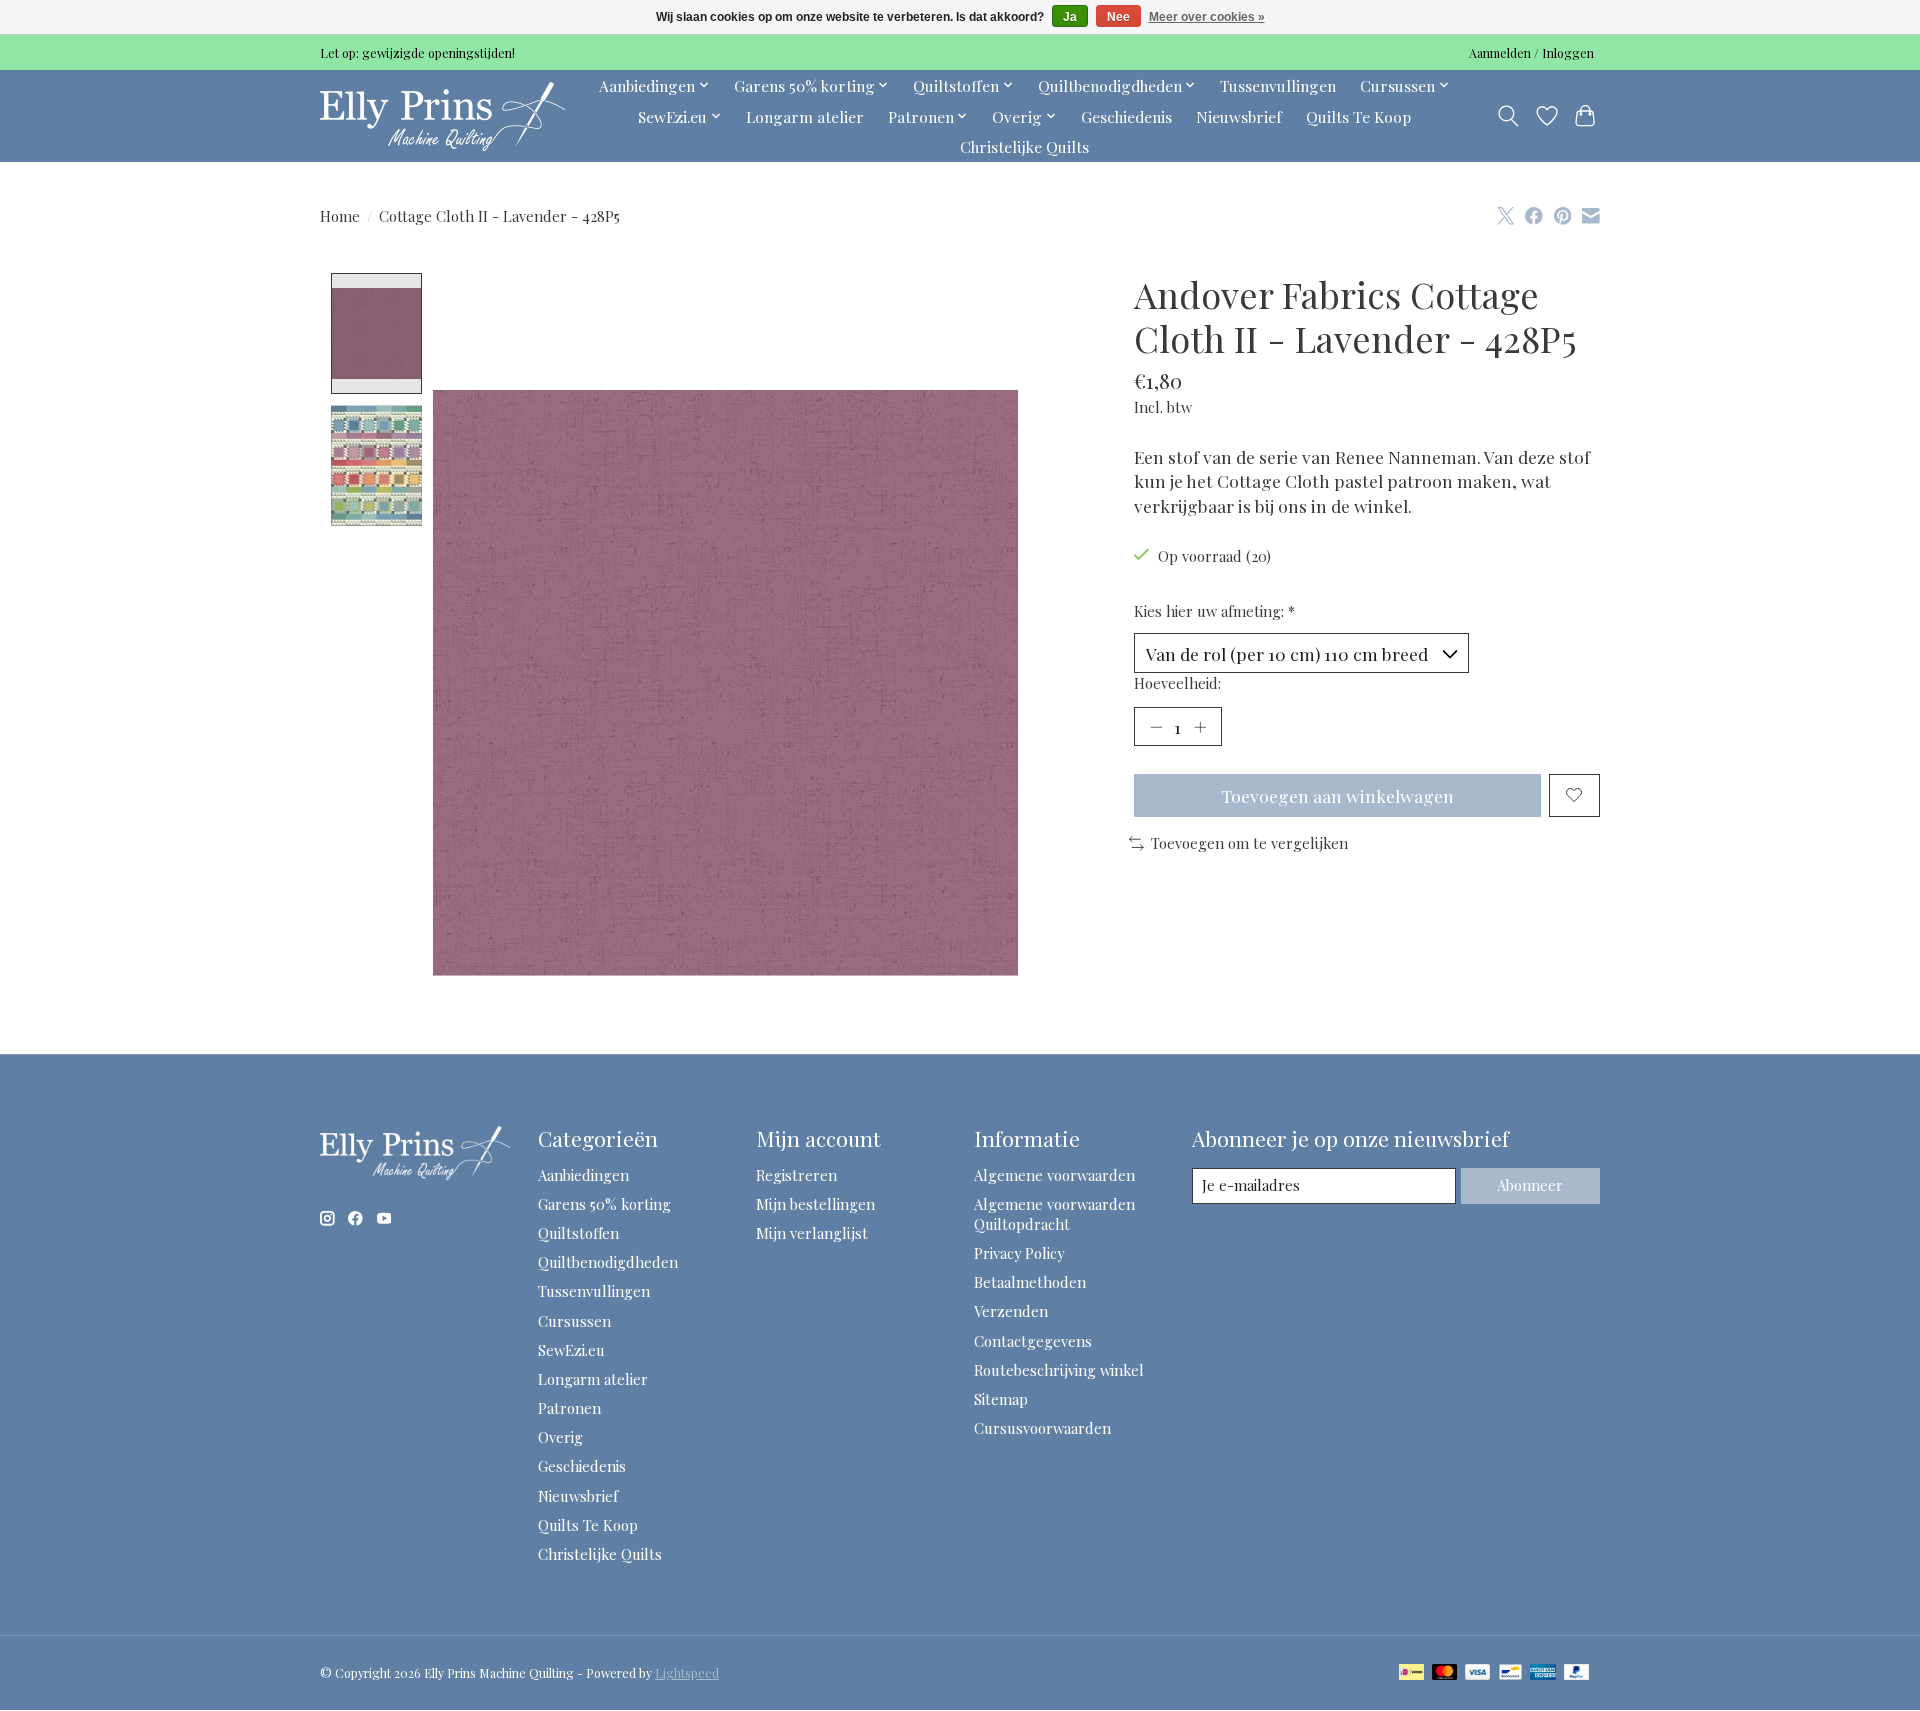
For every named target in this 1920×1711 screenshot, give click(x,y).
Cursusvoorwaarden (1042, 1428)
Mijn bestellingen (815, 1204)
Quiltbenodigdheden (608, 1262)
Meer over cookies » (1207, 17)
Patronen (569, 1408)
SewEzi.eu (571, 1350)
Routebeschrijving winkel (1059, 1370)
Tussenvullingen (1278, 85)
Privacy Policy (1019, 1253)
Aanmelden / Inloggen (1531, 53)
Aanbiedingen (583, 1175)
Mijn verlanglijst (812, 1233)
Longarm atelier (805, 116)
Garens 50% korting (604, 1204)
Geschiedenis (1126, 116)
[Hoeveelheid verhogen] (1200, 726)
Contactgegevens (1033, 1341)
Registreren (796, 1175)
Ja (1070, 17)
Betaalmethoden (1030, 1282)
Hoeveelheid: (1177, 683)
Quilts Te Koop (1358, 116)
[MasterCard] (1445, 1673)
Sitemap (1001, 1399)
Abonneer (1530, 1185)
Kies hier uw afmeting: (1214, 611)
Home (340, 216)
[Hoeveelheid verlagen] (1156, 726)
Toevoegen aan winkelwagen (1337, 795)
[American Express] (1543, 1673)
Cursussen (574, 1321)
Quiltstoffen (578, 1233)
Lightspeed (687, 1673)
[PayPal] (1577, 1673)
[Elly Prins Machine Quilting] (442, 116)
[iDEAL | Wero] (1411, 1673)
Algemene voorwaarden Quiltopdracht (1054, 1214)
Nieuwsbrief (1239, 116)
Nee (1118, 17)
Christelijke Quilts (1024, 146)
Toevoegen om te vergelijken (1249, 843)
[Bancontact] (1510, 1673)
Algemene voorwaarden (1054, 1175)
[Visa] (1478, 1673)
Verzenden (1011, 1311)
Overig (560, 1437)
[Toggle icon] (1508, 116)
